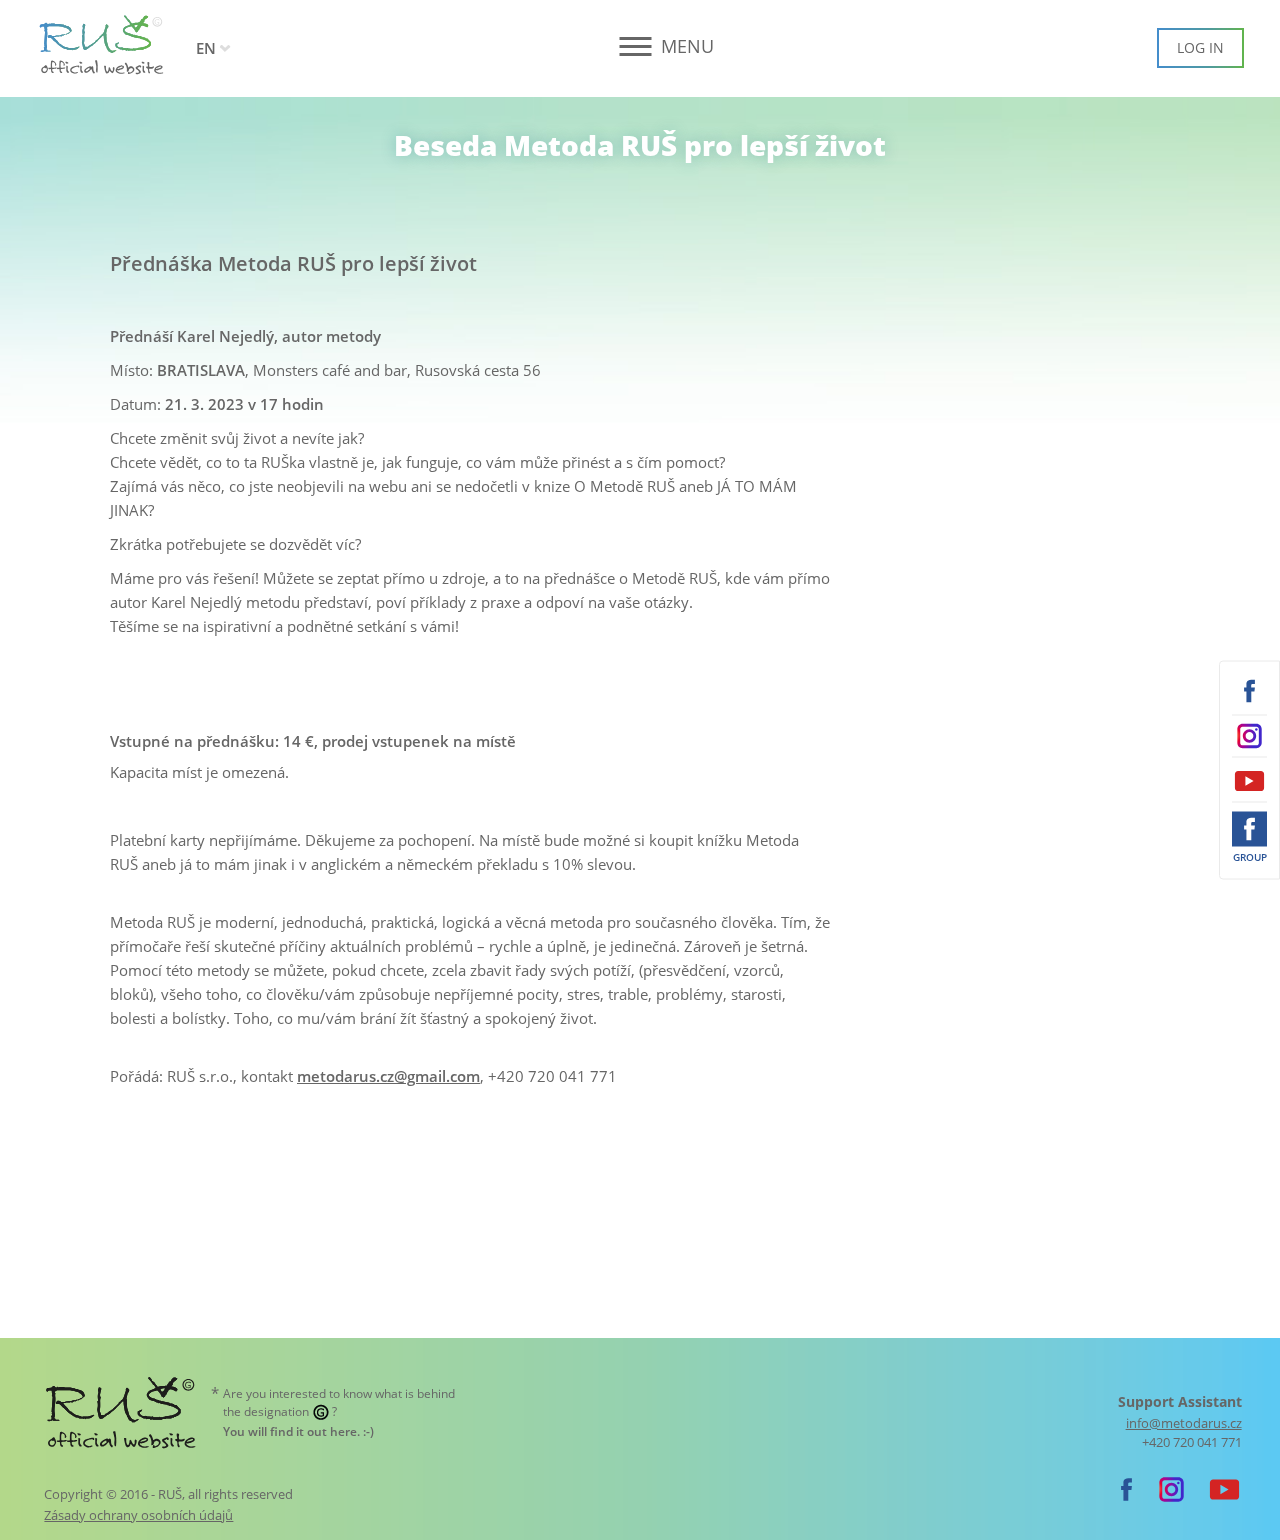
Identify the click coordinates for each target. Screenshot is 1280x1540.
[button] (640, 46)
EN (206, 48)
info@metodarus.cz (1184, 1423)
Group (1250, 857)
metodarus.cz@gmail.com (388, 1076)
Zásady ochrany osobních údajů (138, 1515)
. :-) (298, 1431)
